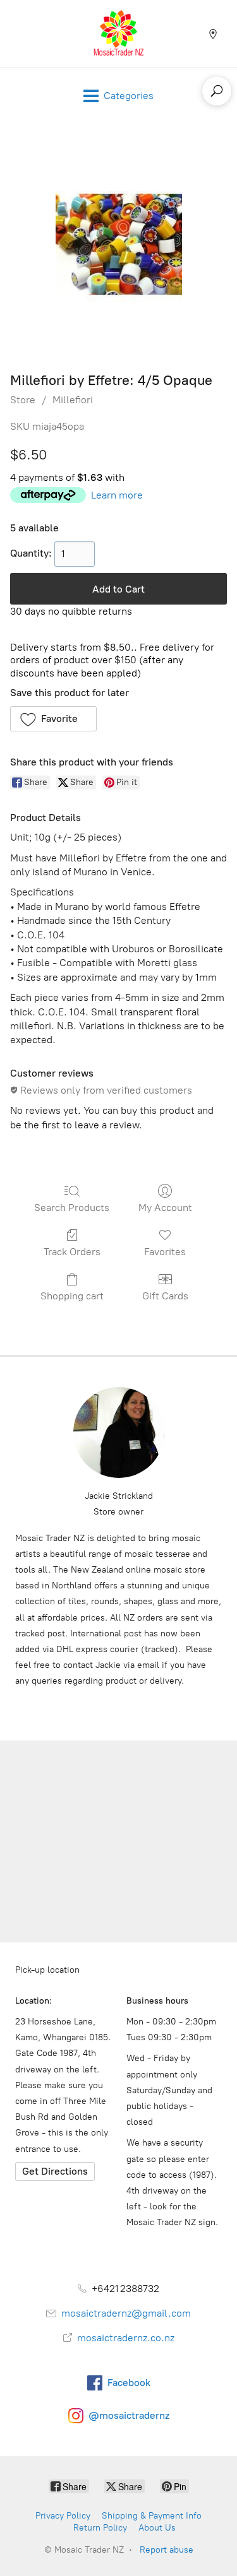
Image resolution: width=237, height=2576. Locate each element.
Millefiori (73, 400)
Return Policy (100, 2528)
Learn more (117, 495)
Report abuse (167, 2550)
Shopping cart (72, 1296)
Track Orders (72, 1252)
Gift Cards (165, 1296)
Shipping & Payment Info (152, 2516)
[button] (53, 719)
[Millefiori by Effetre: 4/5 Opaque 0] (119, 244)
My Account (165, 1208)
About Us (157, 2528)
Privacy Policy (63, 2516)
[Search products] (217, 91)
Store (23, 400)
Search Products (72, 1208)
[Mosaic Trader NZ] (119, 34)
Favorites (165, 1252)
